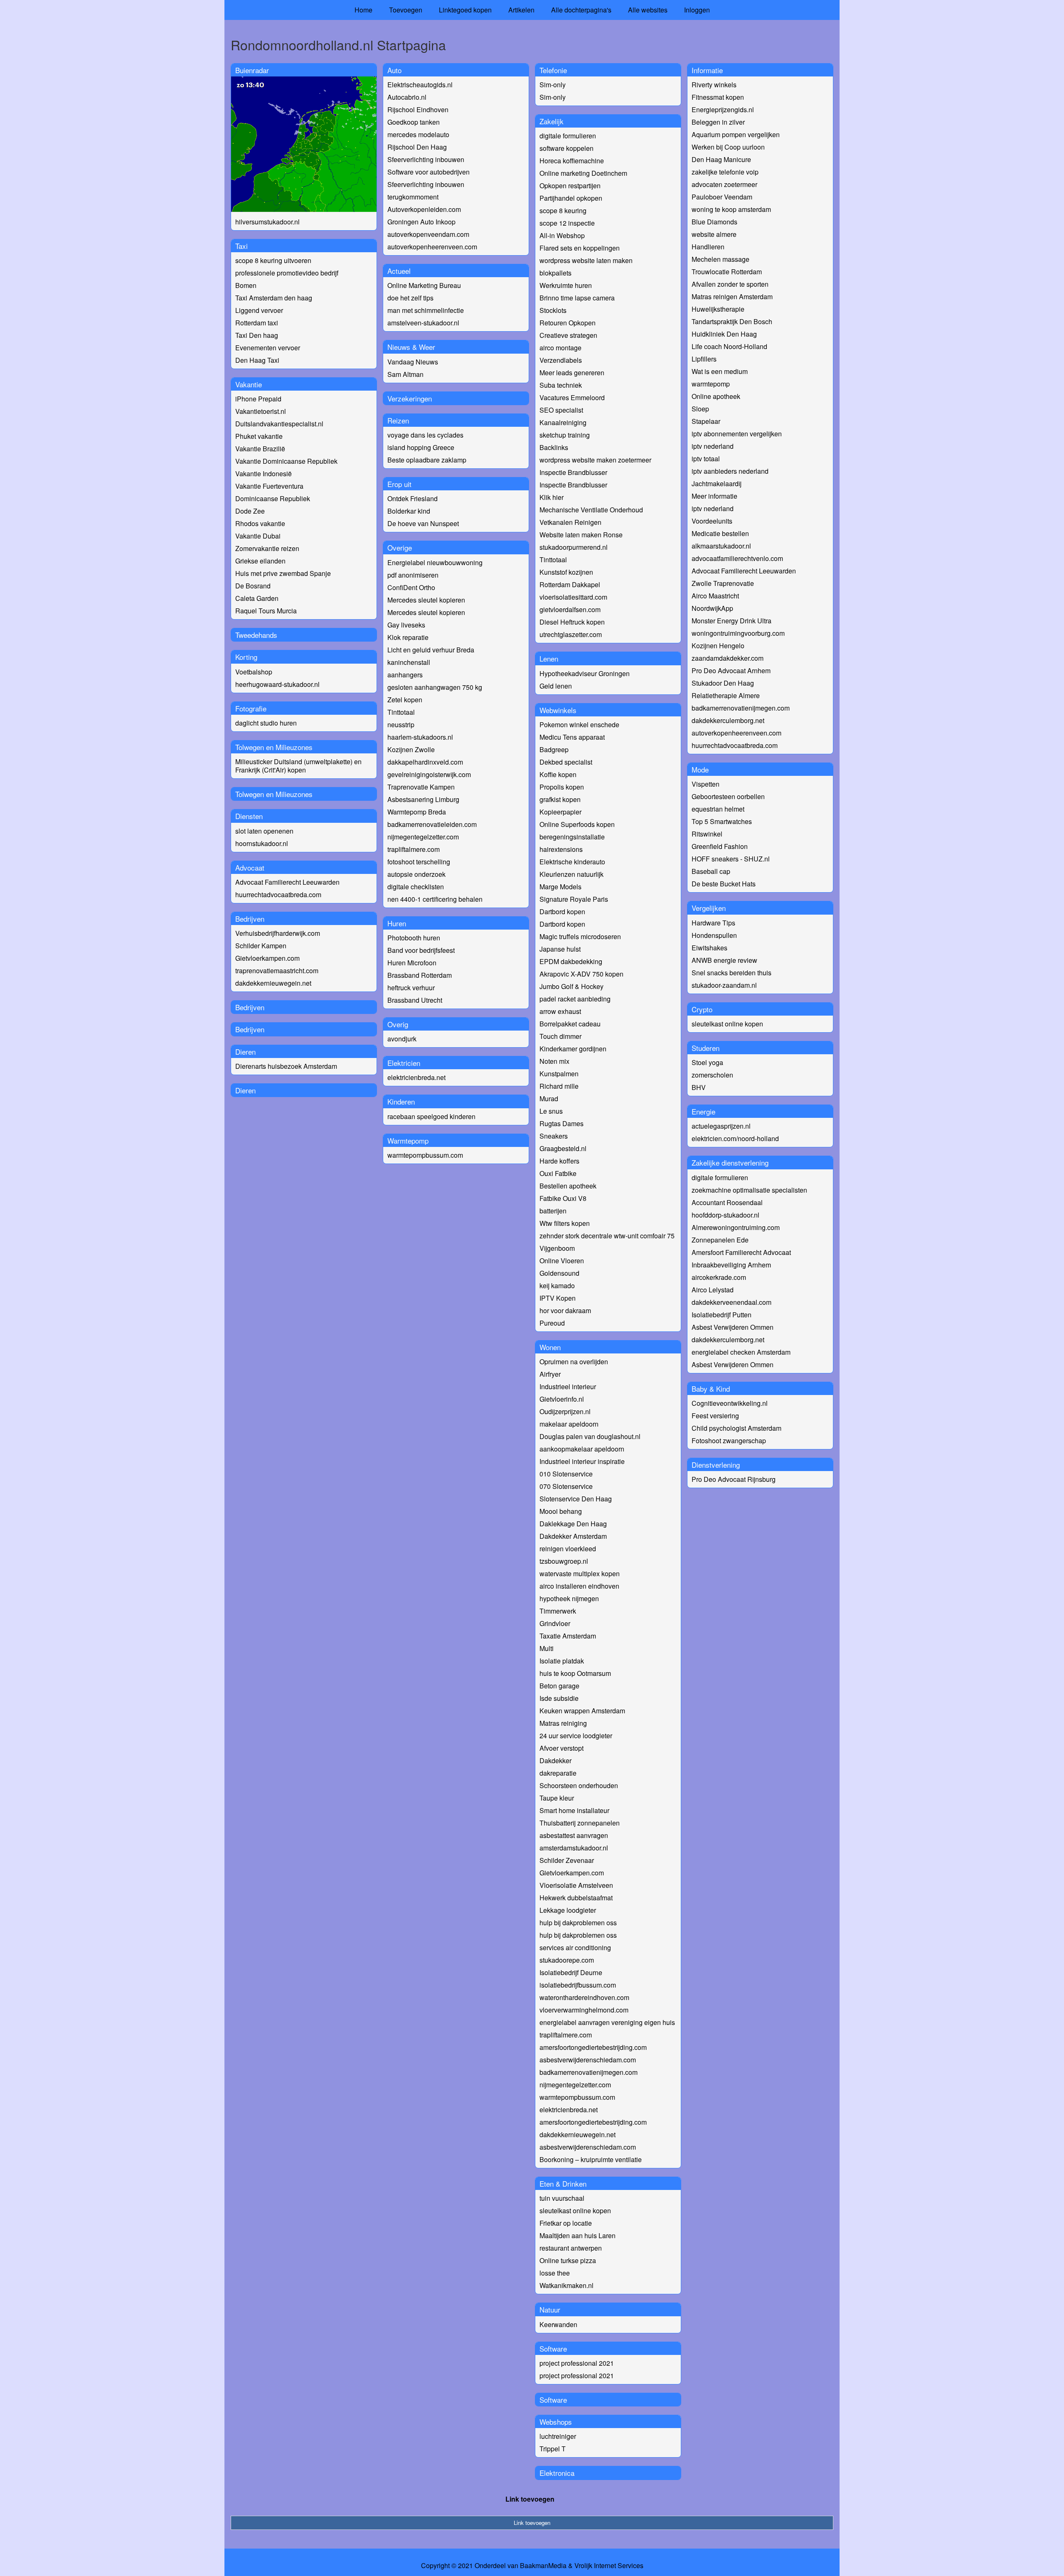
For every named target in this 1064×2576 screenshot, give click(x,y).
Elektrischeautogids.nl (420, 85)
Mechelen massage (720, 259)
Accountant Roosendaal (727, 1202)
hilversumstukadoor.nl (267, 222)
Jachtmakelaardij (717, 483)
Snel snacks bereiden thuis (731, 973)
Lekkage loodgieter (568, 1910)
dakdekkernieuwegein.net (273, 983)
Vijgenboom (557, 1248)
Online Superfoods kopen (577, 824)
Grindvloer (555, 1623)
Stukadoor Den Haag (723, 683)
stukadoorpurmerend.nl (574, 547)
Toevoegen (406, 10)
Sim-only (553, 85)
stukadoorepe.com (567, 1960)
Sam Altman (405, 374)
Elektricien (404, 1063)
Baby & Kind (711, 1389)
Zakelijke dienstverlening (730, 1163)
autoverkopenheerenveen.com (432, 247)
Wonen (550, 1347)
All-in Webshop (562, 235)
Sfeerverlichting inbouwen (426, 159)
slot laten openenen (264, 831)
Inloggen (697, 10)
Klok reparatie (408, 637)
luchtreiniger (558, 2436)
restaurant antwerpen (571, 2248)
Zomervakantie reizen (267, 548)
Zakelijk (552, 121)
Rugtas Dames (562, 1123)
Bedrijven (250, 919)
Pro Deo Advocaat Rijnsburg (734, 1479)
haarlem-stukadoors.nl (420, 737)
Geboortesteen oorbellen (728, 796)
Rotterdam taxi (257, 323)
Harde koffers (559, 1161)
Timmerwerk (558, 1611)
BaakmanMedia (543, 2566)
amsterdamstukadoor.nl (574, 1848)
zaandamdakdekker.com (728, 658)
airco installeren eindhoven (579, 1586)
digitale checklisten (416, 887)
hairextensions (561, 849)
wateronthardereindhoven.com (584, 1997)
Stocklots (553, 310)
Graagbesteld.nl (563, 1148)
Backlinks (554, 447)
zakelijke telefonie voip (725, 172)
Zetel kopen (405, 700)
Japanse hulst (560, 949)
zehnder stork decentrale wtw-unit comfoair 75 (607, 1236)
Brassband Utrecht (415, 1000)
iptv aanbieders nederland (730, 471)
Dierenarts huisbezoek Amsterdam (286, 1066)
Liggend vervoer (259, 310)
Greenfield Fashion (720, 846)
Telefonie (553, 70)
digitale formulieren (568, 136)
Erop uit (399, 484)
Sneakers (554, 1136)
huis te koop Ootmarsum (575, 1673)
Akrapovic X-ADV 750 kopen (581, 974)
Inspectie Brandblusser (573, 472)
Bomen (246, 285)
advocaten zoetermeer (724, 184)
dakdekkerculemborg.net (728, 720)
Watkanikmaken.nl (566, 2285)
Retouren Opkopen (568, 323)
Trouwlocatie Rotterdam (727, 272)
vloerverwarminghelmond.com (584, 2010)
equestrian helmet (718, 809)
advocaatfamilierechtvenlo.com (737, 558)
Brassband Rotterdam (420, 975)
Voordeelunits (712, 521)
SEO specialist (561, 410)
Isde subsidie (559, 1698)
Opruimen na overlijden (574, 1362)
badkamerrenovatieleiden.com (432, 824)
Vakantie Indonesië (264, 474)
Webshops (556, 2422)
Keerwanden (558, 2324)
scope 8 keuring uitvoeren (273, 260)
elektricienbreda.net (416, 1077)
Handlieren (708, 247)
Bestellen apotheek (568, 1186)
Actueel (399, 271)
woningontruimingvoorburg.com (738, 633)
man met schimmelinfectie (426, 310)
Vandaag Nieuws (413, 362)
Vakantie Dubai (258, 536)
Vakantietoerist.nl (261, 411)
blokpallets (555, 273)
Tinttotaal (401, 712)
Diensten (249, 816)
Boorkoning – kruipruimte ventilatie (591, 2159)
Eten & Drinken (563, 2184)
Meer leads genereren (572, 373)
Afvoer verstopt (562, 1748)
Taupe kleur (557, 1798)
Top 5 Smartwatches (722, 821)
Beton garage (559, 1686)
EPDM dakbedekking (571, 961)
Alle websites (648, 10)
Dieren (245, 1052)
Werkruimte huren (566, 285)
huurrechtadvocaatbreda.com (278, 894)
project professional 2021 (577, 2363)
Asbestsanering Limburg (423, 799)
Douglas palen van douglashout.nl (590, 1436)
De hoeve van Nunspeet (423, 523)
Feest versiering (715, 1416)
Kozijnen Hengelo (718, 646)
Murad (549, 1099)
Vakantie (249, 384)
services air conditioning (575, 1947)
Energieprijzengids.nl (723, 109)
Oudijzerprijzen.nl (565, 1411)
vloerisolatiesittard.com (573, 597)
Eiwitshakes (709, 948)
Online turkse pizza (568, 2260)
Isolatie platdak (562, 1661)
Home (363, 10)
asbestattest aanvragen (574, 1835)
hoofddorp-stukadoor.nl (725, 1215)
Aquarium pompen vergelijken (736, 134)
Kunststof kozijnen (566, 572)
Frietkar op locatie (566, 2223)
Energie (703, 1111)
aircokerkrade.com (719, 1277)
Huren (397, 923)
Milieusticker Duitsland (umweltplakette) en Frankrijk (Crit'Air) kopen (298, 766)
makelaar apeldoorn (569, 1424)
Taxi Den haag (257, 335)
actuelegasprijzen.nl (721, 1126)
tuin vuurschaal (562, 2198)
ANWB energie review (724, 960)
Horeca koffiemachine (572, 161)
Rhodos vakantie (260, 523)
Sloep (700, 409)
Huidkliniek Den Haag (724, 334)
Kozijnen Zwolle (411, 749)
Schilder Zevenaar (567, 1860)
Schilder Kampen (261, 946)
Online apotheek (716, 396)
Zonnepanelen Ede (720, 1240)
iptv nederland (713, 446)
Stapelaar (706, 421)
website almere (714, 234)
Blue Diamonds (714, 222)
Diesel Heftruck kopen (572, 622)
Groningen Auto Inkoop (421, 222)
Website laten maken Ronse (581, 535)
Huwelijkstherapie (718, 309)
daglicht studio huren (266, 723)
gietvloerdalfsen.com (570, 609)
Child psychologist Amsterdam (736, 1428)
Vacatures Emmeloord (572, 397)
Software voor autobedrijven (429, 172)
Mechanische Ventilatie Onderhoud (591, 510)
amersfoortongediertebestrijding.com (593, 2047)
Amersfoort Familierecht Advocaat (741, 1252)
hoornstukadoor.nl (262, 843)
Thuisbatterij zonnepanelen (580, 1823)
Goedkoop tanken (414, 122)
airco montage (560, 348)
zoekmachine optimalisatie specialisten (749, 1190)
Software (553, 2348)
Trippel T (553, 2449)
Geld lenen (556, 686)
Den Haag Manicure (721, 159)
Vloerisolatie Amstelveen (576, 1885)
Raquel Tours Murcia (266, 611)
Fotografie (251, 708)
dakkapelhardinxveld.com (425, 762)
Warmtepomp (408, 1140)
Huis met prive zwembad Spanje (283, 573)
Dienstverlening (716, 1465)
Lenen (549, 658)
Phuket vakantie (259, 436)
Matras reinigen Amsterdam (732, 296)
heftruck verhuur (411, 988)
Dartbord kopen (562, 912)
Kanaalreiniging (563, 422)
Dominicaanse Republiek (273, 498)
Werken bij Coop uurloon (728, 147)
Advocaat (250, 867)
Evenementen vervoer (268, 348)
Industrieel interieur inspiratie (582, 1461)
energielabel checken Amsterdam (741, 1352)
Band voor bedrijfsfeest (421, 950)
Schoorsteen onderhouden (579, 1785)
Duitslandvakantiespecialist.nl (279, 424)
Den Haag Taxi (257, 360)
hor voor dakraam (565, 1310)
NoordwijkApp (712, 608)
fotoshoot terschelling (419, 862)
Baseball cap (711, 871)
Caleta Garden (257, 598)
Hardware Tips (713, 923)
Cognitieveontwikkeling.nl (730, 1403)
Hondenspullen (714, 935)
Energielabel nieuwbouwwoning (435, 562)
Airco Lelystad (713, 1290)
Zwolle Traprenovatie (723, 583)
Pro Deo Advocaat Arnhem (731, 670)
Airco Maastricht (715, 596)
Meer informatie (714, 496)
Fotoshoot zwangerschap (729, 1441)
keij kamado (557, 1286)
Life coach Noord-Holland (729, 346)
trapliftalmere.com (414, 849)
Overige (400, 547)
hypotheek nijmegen (569, 1598)
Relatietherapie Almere (726, 695)
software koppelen (566, 148)
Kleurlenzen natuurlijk (571, 874)
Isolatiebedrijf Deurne (571, 1972)
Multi (547, 1648)
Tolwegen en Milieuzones (274, 747)
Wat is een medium (720, 371)
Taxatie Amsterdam (568, 1636)
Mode (700, 769)
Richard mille (559, 1086)
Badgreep (554, 749)
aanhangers (405, 675)
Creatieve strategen (568, 335)
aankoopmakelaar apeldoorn (582, 1449)
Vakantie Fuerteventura (269, 486)
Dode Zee (250, 511)
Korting (246, 657)
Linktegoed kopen (465, 10)
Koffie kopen (558, 774)
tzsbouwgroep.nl (564, 1561)
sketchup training (565, 435)
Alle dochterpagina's (581, 10)
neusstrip (401, 725)
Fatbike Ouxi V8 (563, 1198)
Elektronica (557, 2473)
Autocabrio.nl (407, 97)
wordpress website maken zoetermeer (595, 460)
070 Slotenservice (566, 1486)
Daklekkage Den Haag (573, 1524)
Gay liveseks (406, 625)
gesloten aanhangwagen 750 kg (435, 687)
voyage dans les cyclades (425, 435)
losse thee (555, 2273)
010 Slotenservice (566, 1474)
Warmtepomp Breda (417, 812)
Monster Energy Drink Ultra (731, 621)
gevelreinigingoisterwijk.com (429, 774)
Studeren (706, 1048)
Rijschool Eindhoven (418, 109)
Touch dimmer (560, 1036)
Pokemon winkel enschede (579, 725)
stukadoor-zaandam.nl (724, 985)
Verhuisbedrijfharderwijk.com (278, 933)
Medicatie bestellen (720, 533)
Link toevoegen (530, 2499)
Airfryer (550, 1374)
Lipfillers (704, 359)
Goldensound (559, 1273)
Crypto (702, 1009)
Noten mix (554, 1061)
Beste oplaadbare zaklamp (427, 460)
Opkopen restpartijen (570, 186)
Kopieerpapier (560, 812)
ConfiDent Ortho (411, 587)
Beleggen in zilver (718, 122)
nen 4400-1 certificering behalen (435, 899)
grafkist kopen (560, 799)
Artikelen (521, 10)
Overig (398, 1024)
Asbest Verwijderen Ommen (733, 1327)
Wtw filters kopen (565, 1223)
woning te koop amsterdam (731, 209)
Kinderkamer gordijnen (573, 1049)
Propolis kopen (562, 787)
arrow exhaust (560, 1011)
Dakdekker (555, 1760)
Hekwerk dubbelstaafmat (576, 1898)
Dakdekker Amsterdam (573, 1536)
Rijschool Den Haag (417, 147)
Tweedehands (256, 635)
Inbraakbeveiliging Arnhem (731, 1265)
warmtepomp (711, 384)
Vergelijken (709, 908)
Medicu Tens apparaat (572, 737)
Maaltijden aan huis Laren (578, 2235)
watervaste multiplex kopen (580, 1573)
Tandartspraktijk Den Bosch (732, 321)
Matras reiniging (563, 1723)
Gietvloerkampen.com (267, 958)
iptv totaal (706, 459)
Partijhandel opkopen (571, 198)
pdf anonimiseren (413, 575)
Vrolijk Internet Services (609, 2566)
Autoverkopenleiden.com (424, 209)
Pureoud (552, 1323)
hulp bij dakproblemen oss (578, 1923)
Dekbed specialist (566, 762)
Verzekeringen (410, 398)
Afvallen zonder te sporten (730, 284)
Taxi (241, 246)
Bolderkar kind (409, 511)
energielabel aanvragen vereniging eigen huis (607, 2022)
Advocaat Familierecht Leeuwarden (287, 882)
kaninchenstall (409, 662)
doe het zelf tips (410, 298)
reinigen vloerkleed (568, 1549)
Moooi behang (561, 1511)
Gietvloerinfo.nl (562, 1399)
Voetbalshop (254, 672)
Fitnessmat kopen (718, 97)
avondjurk (402, 1039)
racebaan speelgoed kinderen (431, 1116)
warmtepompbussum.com (425, 1155)
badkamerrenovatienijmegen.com (589, 2072)
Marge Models (560, 887)
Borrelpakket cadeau (570, 1024)
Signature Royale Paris (574, 899)
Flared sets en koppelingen (580, 248)
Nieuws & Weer (411, 347)
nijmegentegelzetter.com (423, 837)
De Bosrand (253, 586)
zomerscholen (712, 1075)
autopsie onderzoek (416, 874)
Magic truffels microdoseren (580, 936)
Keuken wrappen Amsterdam (582, 1711)
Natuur (550, 2309)
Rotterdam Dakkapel (570, 584)
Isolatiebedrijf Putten (722, 1315)
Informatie (707, 70)
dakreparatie (558, 1773)
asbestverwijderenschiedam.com (588, 2060)
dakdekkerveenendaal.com (731, 1302)
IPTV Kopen (558, 1298)
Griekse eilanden (260, 561)
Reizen (398, 420)
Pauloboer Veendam (722, 197)
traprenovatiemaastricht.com (277, 971)
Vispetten (706, 784)
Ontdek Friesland (413, 498)
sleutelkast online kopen (575, 2211)
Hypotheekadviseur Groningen (585, 673)
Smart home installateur (574, 1810)
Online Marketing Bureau (424, 285)
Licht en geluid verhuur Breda (431, 650)
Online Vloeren (562, 1261)
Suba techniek (561, 385)
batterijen (553, 1211)
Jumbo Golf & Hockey (571, 986)
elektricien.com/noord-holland (735, 1138)
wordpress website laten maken (586, 260)
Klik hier (552, 497)
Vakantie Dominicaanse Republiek (286, 461)
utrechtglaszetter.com (571, 634)
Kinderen (401, 1101)
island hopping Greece (421, 447)
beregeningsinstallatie (572, 837)
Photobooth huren (414, 938)
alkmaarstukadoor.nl (721, 546)
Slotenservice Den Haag (576, 1499)
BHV (699, 1087)
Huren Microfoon (412, 963)
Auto (394, 70)
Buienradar (252, 70)
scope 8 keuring (563, 210)
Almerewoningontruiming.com (736, 1227)
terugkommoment (413, 197)
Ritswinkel (707, 834)
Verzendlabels (561, 360)
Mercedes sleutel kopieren (426, 600)
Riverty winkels (714, 85)
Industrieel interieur (568, 1386)
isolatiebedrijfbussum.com (578, 1985)
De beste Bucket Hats (724, 884)
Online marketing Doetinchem (583, 173)
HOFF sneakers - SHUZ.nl (731, 859)
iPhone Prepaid (258, 399)
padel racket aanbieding (575, 999)
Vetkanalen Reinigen (570, 522)
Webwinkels (558, 710)
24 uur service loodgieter (576, 1736)
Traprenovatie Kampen (421, 787)
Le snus (551, 1111)
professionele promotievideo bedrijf (287, 273)
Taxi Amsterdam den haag (274, 298)
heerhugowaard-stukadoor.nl (277, 684)
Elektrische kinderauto (572, 862)
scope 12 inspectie (567, 223)
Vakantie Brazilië (260, 449)
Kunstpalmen (559, 1074)
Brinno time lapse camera (577, 298)
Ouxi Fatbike (558, 1173)
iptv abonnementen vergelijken (737, 434)
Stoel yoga (707, 1062)
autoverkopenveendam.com (428, 234)
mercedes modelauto (418, 134)
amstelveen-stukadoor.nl (423, 323)
